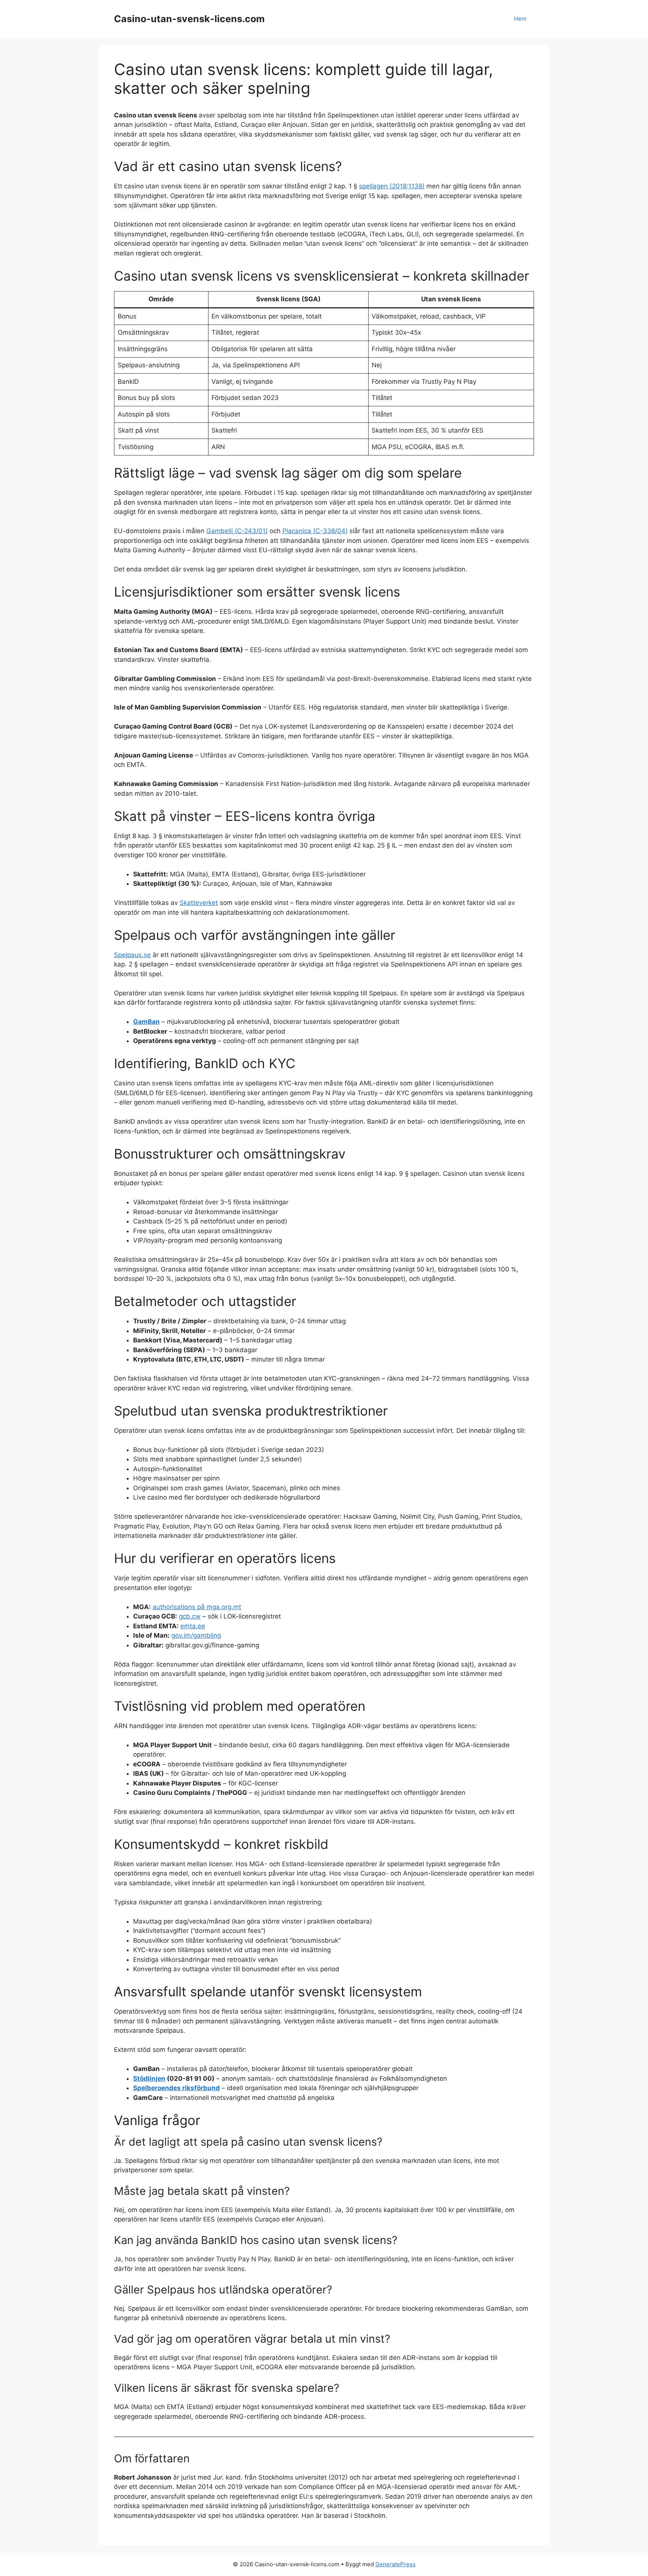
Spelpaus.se (132, 955)
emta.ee (193, 1626)
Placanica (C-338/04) (315, 531)
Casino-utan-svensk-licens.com (189, 19)
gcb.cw (190, 1616)
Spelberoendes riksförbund (176, 2088)
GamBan (146, 1022)
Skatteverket (199, 903)
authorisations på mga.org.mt (197, 1607)
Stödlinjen (149, 2079)
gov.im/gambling (196, 1635)
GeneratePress (395, 2564)
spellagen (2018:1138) (392, 186)
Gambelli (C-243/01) (237, 531)
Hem (520, 19)
